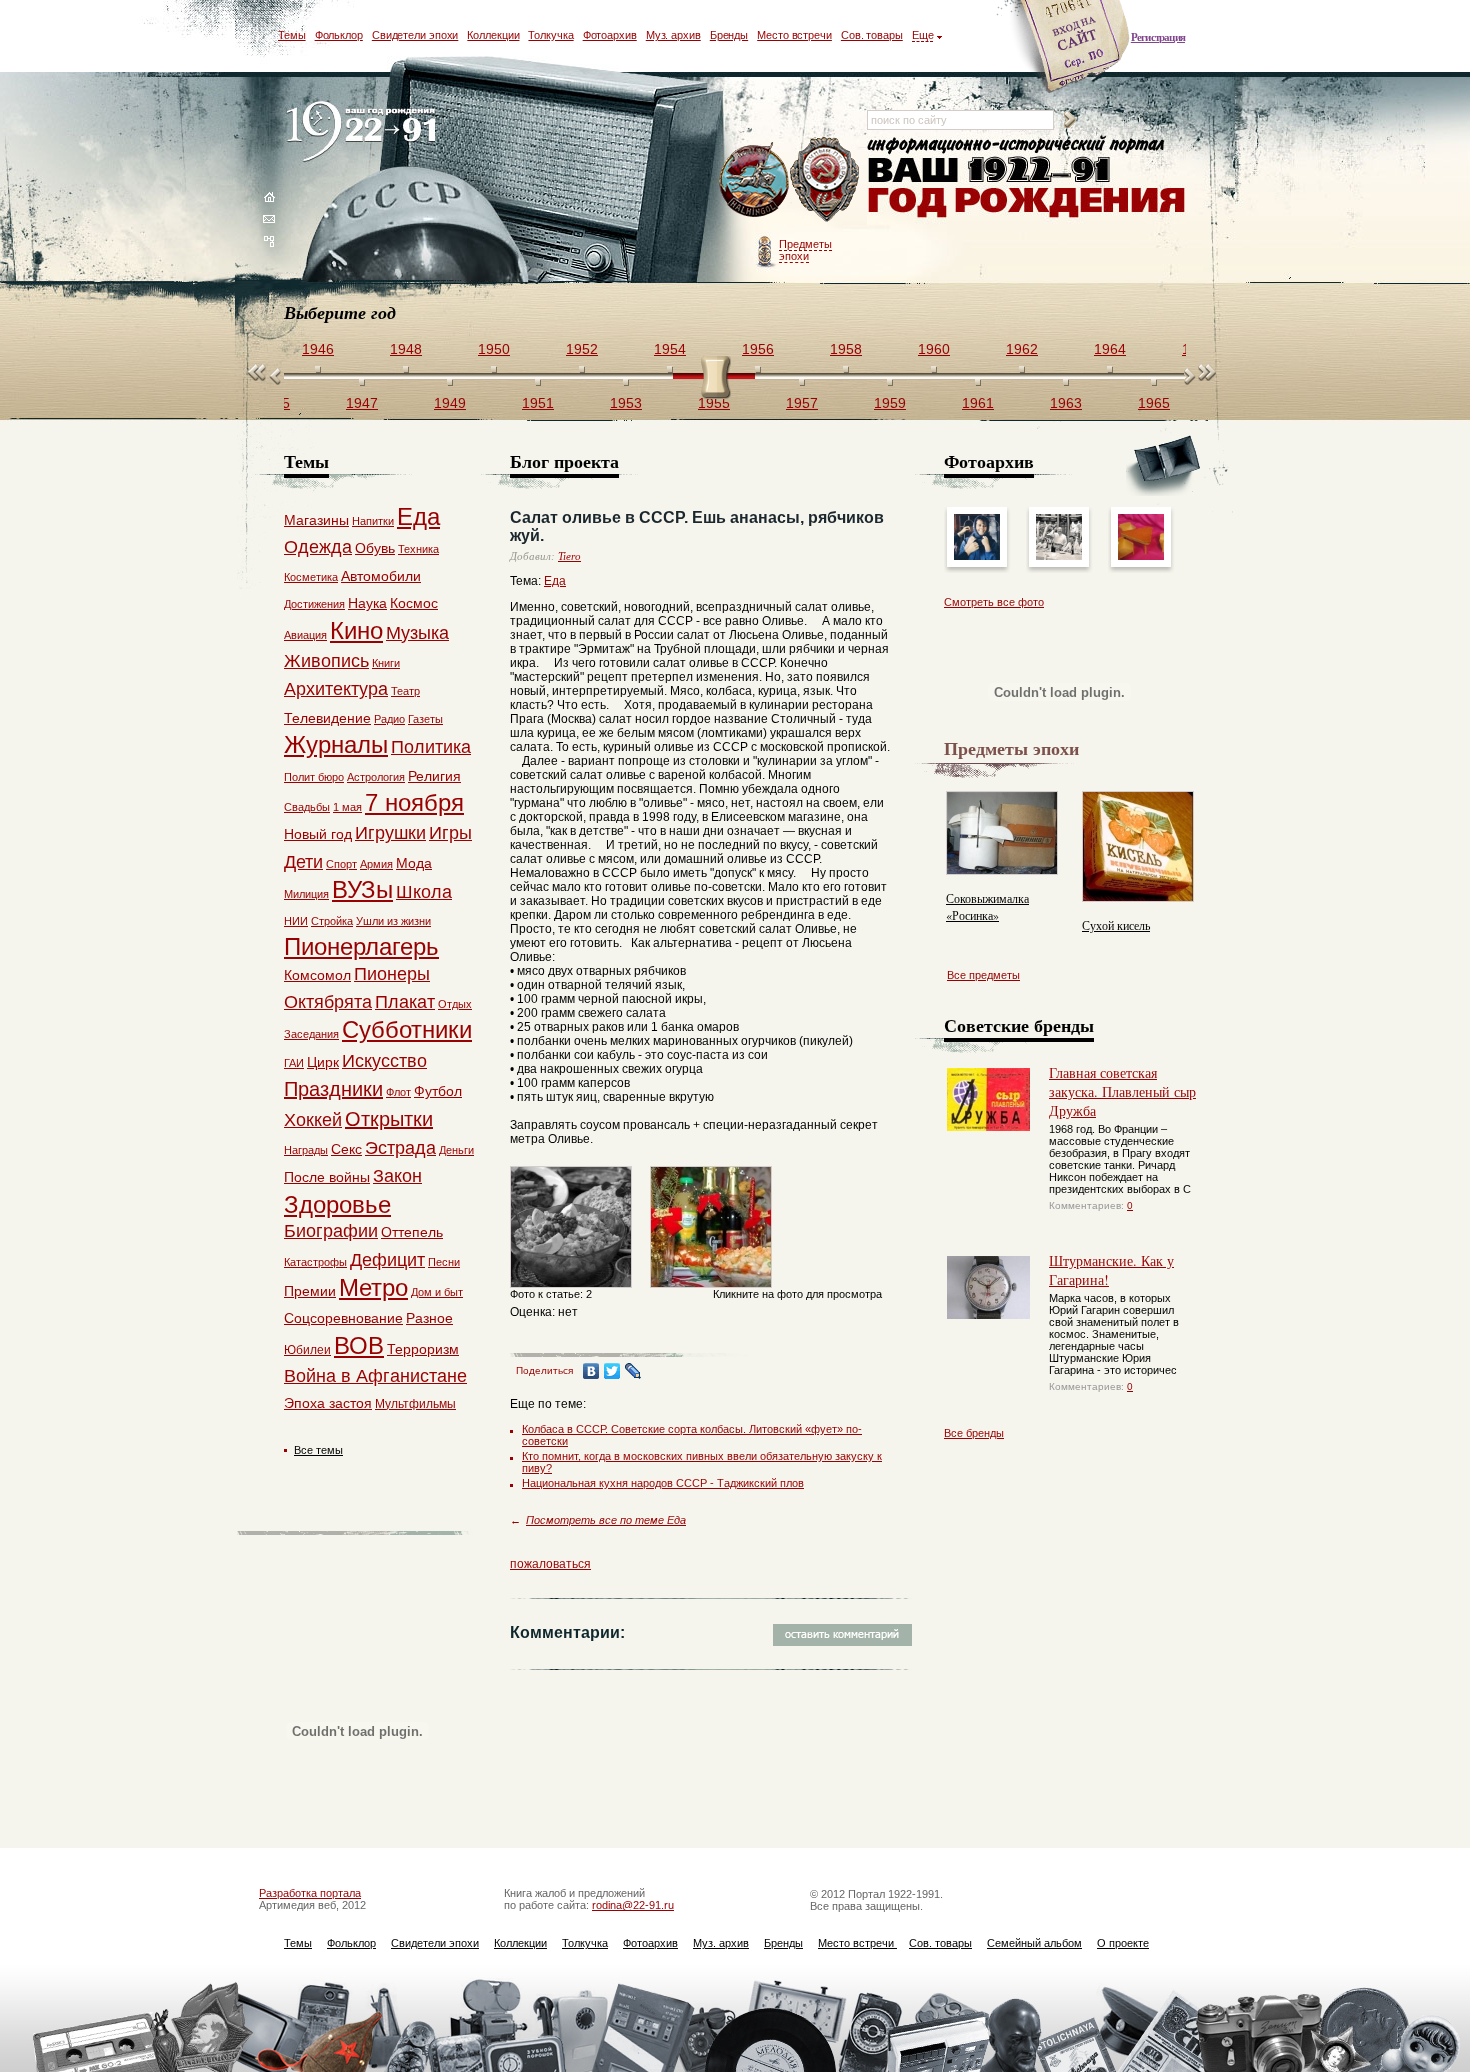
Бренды (729, 35)
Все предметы (983, 975)
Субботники (407, 1029)
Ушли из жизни (393, 921)
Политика (431, 747)
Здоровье (337, 1204)
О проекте (1123, 1943)
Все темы (318, 1450)
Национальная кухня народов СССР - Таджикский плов (663, 1483)
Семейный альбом (1034, 1943)
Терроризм (423, 1349)
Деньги (456, 1150)
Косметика (311, 577)
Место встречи (794, 35)
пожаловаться (550, 1564)
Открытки (389, 1119)
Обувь (375, 548)
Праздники (333, 1089)
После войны (327, 1177)
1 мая (347, 807)
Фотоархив (610, 35)
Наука (367, 603)
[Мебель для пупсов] (1141, 556)
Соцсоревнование (343, 1318)
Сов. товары (872, 35)
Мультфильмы (415, 1404)
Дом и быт (437, 1292)
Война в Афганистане (375, 1376)
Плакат (405, 1002)
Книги (386, 663)
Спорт (341, 864)
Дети (303, 862)
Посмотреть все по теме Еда (606, 1520)
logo (365, 132)
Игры (450, 833)
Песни (444, 1262)
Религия (434, 776)
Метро (373, 1287)
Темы (292, 35)
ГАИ (294, 1063)
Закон (397, 1176)
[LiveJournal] (633, 1371)
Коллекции (493, 35)
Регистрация (1158, 37)
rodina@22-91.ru (633, 1905)
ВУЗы (362, 889)
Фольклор (339, 35)
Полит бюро (314, 777)
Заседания (311, 1034)
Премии (310, 1291)
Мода (414, 863)
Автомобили (381, 576)
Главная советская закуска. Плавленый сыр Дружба (1122, 1091)
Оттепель (412, 1232)
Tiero (569, 556)
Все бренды (974, 1433)
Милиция (306, 894)
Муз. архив (673, 35)
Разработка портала (310, 1893)
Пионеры (392, 974)
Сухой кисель (1116, 925)
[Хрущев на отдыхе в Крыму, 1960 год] (1059, 556)
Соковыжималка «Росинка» (987, 906)
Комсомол (317, 975)
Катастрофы (315, 1262)
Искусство (384, 1061)
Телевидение (327, 718)
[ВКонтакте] (591, 1371)
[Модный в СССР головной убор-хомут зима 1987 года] (977, 556)
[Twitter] (612, 1371)
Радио (389, 719)
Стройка (332, 921)
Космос (414, 603)
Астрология (376, 777)
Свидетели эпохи (415, 35)
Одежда (318, 547)
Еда (555, 581)
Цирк (323, 1062)
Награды (306, 1150)
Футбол (438, 1091)
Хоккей (313, 1120)
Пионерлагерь (361, 946)
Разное (429, 1318)
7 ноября (414, 802)
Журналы (336, 744)
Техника (418, 549)
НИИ (296, 921)
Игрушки (390, 833)
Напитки (373, 521)
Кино (356, 630)
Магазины (316, 520)
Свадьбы (307, 807)
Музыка (417, 633)
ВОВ (359, 1345)
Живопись (326, 661)
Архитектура (336, 689)
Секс (346, 1149)
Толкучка (550, 35)
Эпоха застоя (328, 1403)
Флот (398, 1092)
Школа (424, 892)
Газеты (425, 719)
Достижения (314, 604)
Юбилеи (307, 1350)
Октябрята (328, 1002)
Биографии (331, 1231)
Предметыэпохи (805, 250)
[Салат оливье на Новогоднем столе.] (711, 1292)
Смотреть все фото (994, 602)
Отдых (455, 1004)
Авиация (305, 635)
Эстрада (400, 1148)
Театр (405, 691)
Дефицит (387, 1260)
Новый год (318, 834)
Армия (376, 864)
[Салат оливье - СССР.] (571, 1292)
